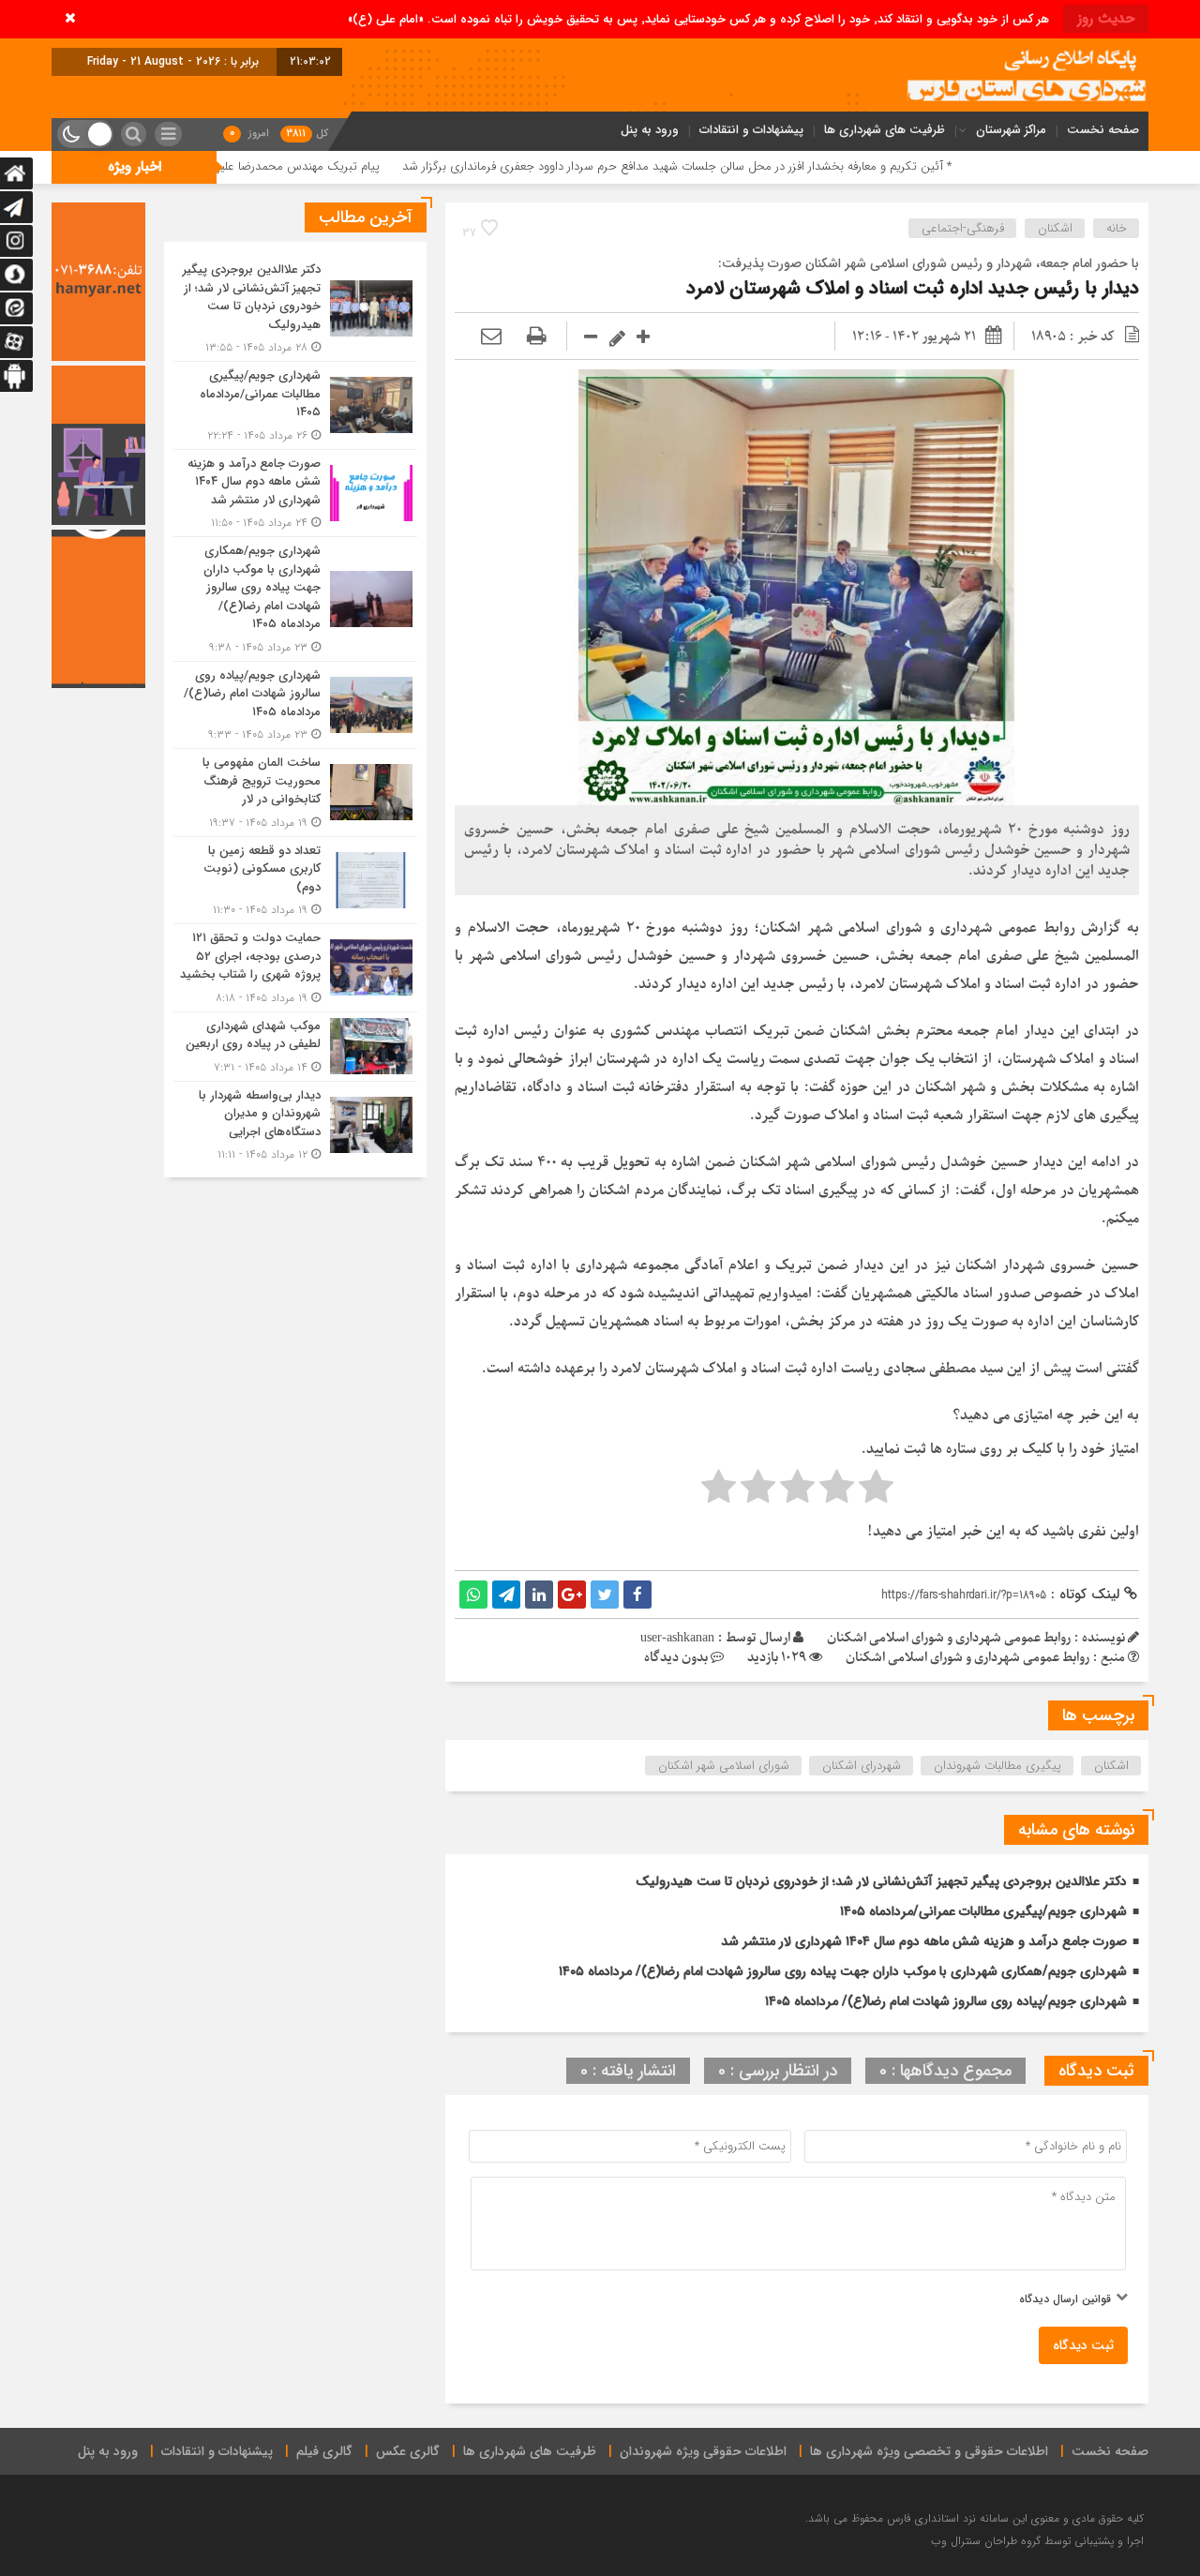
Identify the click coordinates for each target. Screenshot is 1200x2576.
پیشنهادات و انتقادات (751, 130)
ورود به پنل (650, 130)
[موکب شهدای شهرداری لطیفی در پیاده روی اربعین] (295, 1047)
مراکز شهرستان (1011, 130)
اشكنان (1055, 228)
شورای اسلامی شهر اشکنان (724, 1766)
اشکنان (1111, 1766)
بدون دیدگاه (676, 1658)
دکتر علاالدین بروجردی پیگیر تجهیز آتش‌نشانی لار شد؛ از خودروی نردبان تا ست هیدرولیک (881, 1881)
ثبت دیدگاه (1083, 2345)
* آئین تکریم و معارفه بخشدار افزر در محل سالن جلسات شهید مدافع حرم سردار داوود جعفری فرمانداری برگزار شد (798, 166)
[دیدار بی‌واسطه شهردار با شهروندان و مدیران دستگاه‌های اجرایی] (295, 1123)
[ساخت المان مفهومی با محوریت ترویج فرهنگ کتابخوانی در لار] (295, 793)
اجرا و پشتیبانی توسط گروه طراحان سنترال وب (1037, 2541)
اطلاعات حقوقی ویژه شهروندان (703, 2451)
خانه (1117, 228)
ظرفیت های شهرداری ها (885, 130)
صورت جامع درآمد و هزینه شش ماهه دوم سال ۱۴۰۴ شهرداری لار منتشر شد (924, 1941)
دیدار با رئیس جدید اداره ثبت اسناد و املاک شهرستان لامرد (913, 288)
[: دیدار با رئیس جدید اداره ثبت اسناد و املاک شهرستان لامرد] (491, 337)
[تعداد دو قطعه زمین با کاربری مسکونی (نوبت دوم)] (295, 881)
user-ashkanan (677, 1638)
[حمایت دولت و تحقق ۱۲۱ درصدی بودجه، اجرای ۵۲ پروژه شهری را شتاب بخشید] (295, 968)
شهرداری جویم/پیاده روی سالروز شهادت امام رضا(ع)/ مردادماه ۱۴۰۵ (946, 2001)
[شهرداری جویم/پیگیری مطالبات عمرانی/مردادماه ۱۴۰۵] (295, 405)
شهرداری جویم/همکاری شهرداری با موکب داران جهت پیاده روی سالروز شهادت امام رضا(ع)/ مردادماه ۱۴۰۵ (843, 1971)
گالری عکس (408, 2451)
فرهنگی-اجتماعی (963, 228)
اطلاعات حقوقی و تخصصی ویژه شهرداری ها (929, 2451)
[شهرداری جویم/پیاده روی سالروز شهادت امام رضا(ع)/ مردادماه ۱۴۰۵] (295, 705)
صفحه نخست (1103, 130)
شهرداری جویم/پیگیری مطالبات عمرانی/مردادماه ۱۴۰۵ (983, 1911)
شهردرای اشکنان (862, 1766)
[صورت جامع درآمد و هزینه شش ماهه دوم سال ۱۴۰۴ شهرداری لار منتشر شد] (295, 494)
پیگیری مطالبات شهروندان (997, 1766)
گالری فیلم (324, 2451)
